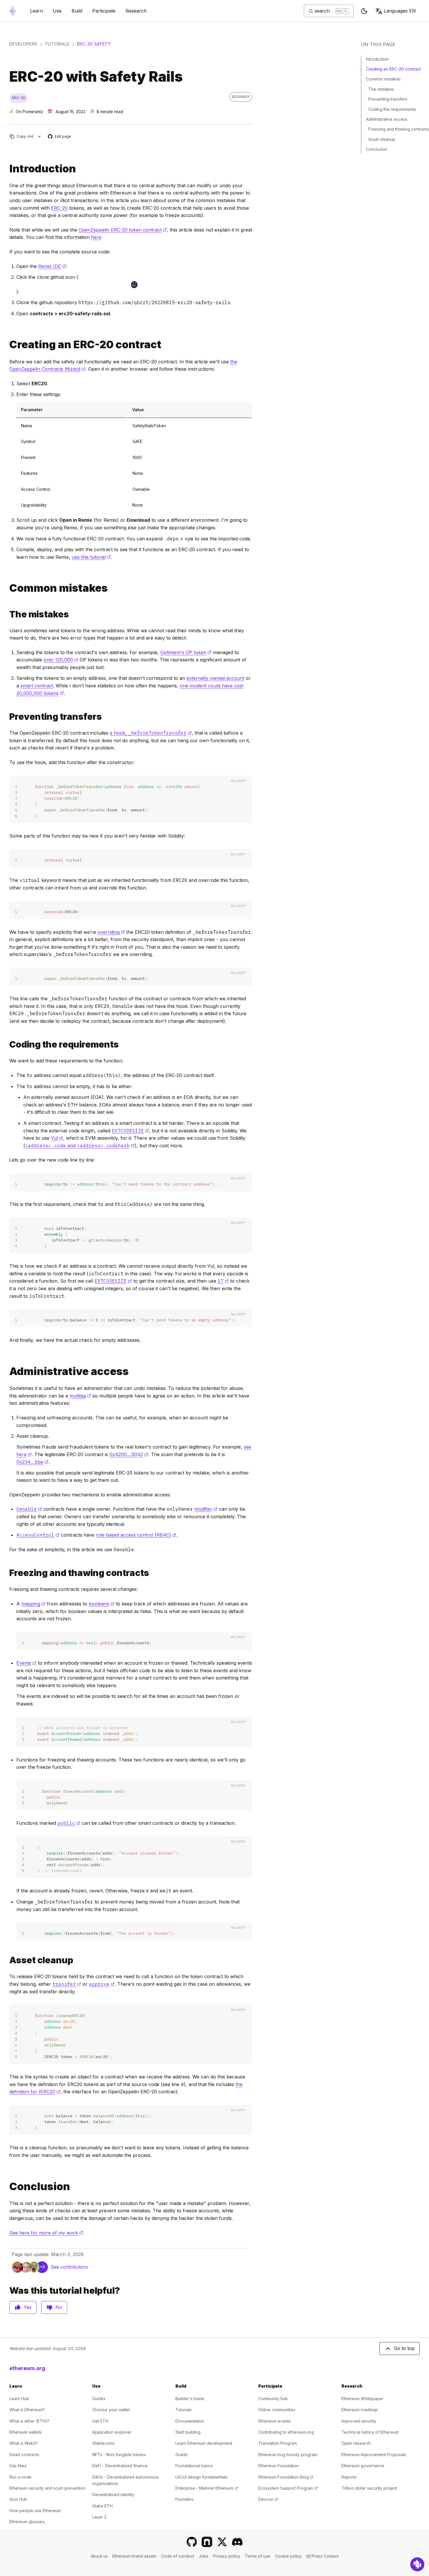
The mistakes (381, 89)
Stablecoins (103, 2443)
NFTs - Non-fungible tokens (119, 2455)
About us (99, 2556)
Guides (99, 2399)
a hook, (151, 733)
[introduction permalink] (7, 169)
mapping (33, 1604)
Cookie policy (288, 2556)
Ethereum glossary (27, 2522)
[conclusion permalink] (7, 2187)
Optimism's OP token (186, 652)
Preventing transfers (388, 99)
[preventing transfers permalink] (7, 717)
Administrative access (387, 119)
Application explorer (112, 2432)
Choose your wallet (111, 2410)
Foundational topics (194, 2466)
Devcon (268, 2499)
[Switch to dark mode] (364, 11)
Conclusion (377, 149)
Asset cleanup (382, 139)
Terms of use (258, 2556)
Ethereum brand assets (134, 2556)
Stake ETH (102, 2506)
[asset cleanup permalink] (7, 1960)
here (96, 237)
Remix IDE (52, 266)
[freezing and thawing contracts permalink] (7, 1573)
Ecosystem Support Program (288, 2488)
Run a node (20, 2477)
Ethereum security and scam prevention (47, 2488)
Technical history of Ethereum (370, 2432)
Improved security (359, 2421)
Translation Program (278, 2443)
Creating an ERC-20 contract (393, 69)
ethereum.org (27, 2368)
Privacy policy (227, 2556)
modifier (206, 1509)
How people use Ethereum (35, 2511)
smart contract (37, 686)
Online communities (277, 2410)
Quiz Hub (18, 2499)
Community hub (273, 2399)
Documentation (190, 2421)
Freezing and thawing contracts (399, 129)
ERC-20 (59, 208)
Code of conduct (178, 2556)
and (80, 1146)
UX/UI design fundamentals (202, 2477)
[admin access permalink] (7, 1371)
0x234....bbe (32, 1462)
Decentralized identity (113, 2494)
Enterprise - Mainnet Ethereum (207, 2488)
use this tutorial (91, 557)
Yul (57, 1138)
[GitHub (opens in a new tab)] (192, 2542)
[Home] (13, 11)
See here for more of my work (46, 2233)
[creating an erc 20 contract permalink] (7, 345)
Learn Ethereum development (204, 2443)
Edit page (60, 137)
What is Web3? (24, 2443)
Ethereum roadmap (360, 2410)
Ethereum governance (363, 2466)
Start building (188, 2432)
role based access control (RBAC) (136, 1535)
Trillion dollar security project (369, 2488)
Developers (23, 44)
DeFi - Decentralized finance (120, 2466)
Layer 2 (99, 2517)
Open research (356, 2443)
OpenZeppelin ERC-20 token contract (123, 230)
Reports (349, 2477)
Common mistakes (383, 79)
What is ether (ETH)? (29, 2421)
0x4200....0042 (129, 1454)
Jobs (204, 2556)
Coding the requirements (392, 109)
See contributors (69, 2267)
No (59, 2307)
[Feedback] (417, 2564)
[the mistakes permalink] (7, 614)
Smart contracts (24, 2455)
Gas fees (18, 2466)
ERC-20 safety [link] (94, 44)
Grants (182, 2455)
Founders (184, 2499)
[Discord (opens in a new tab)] (237, 2542)
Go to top (404, 2348)
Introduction (377, 59)
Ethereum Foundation (279, 2466)
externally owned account (215, 678)
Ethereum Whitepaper (362, 2399)
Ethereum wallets (26, 2432)
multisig (80, 1396)
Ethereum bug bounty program (288, 2455)
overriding (111, 932)
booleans (102, 1604)
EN (400, 11)
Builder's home (190, 2399)
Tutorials (57, 44)
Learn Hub (19, 2399)
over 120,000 (61, 660)
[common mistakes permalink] (7, 588)
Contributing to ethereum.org (286, 2432)
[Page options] (40, 136)
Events (26, 1663)
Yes (28, 2307)
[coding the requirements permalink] (7, 1044)
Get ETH (100, 2421)
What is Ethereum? (27, 2410)
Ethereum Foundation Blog (286, 2477)
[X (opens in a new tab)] (222, 2542)
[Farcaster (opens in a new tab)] (207, 2542)
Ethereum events (274, 2421)
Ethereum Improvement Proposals (374, 2455)
